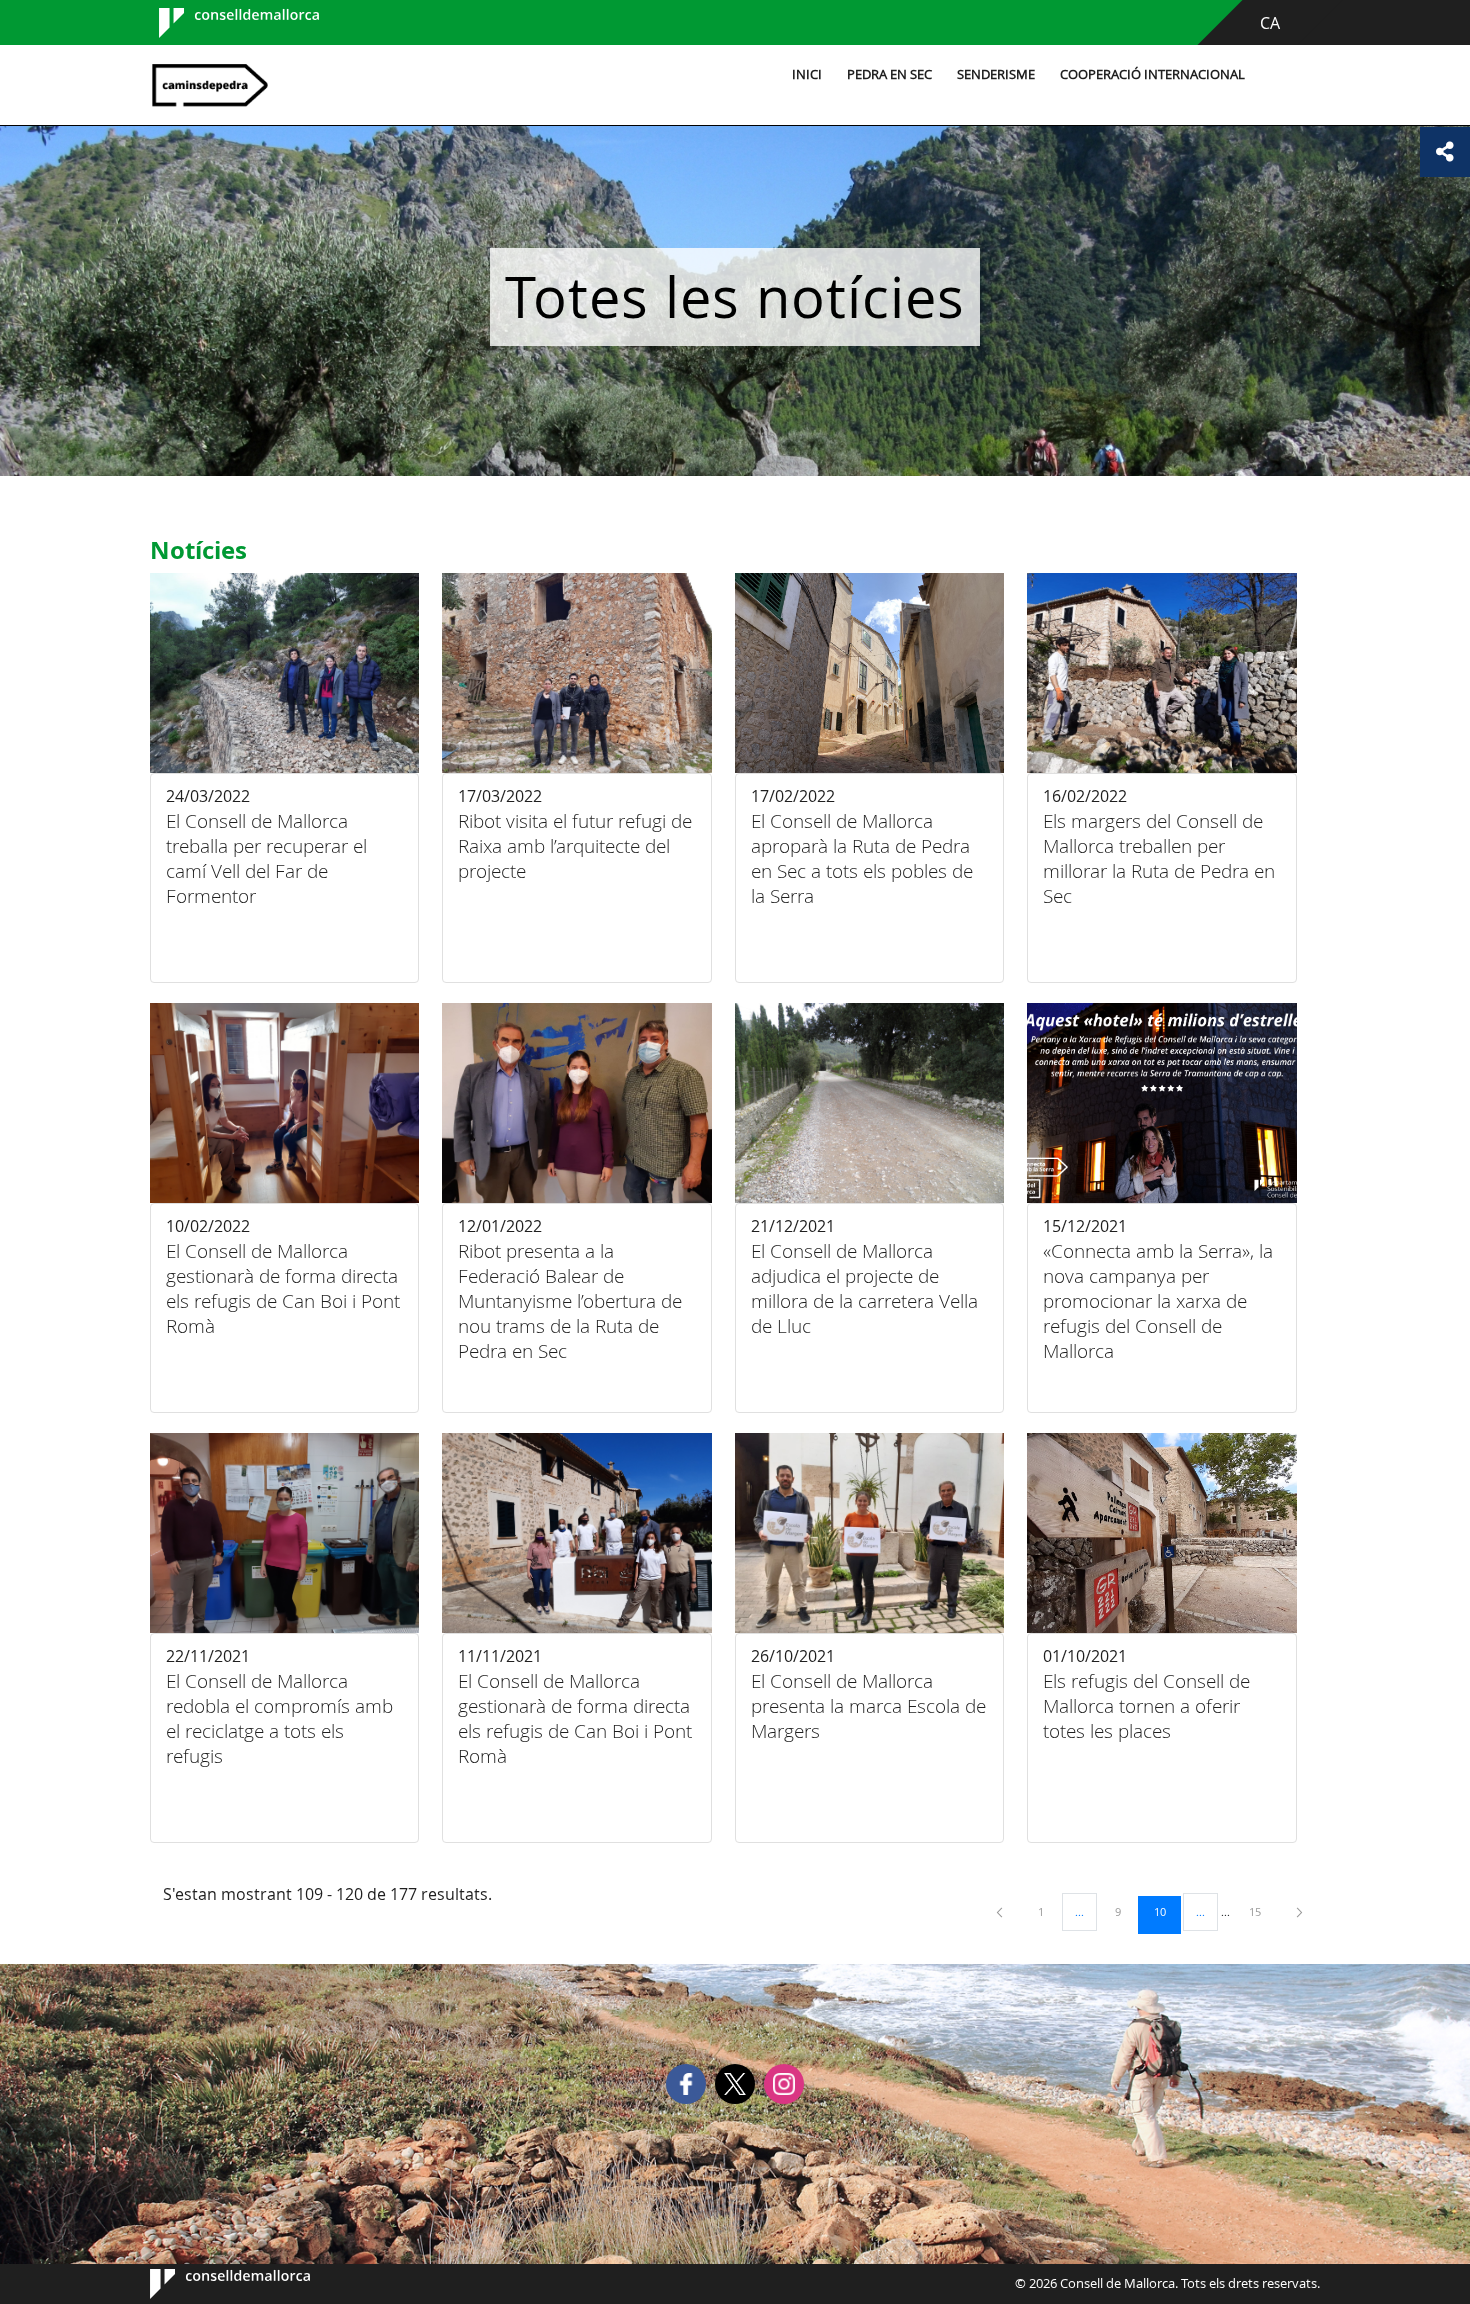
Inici (807, 74)
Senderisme (996, 74)
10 (1167, 1911)
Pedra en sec (889, 74)
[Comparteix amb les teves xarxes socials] (1445, 152)
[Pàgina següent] (1299, 1911)
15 (1262, 1911)
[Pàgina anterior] (1001, 1911)
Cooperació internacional (1152, 74)
